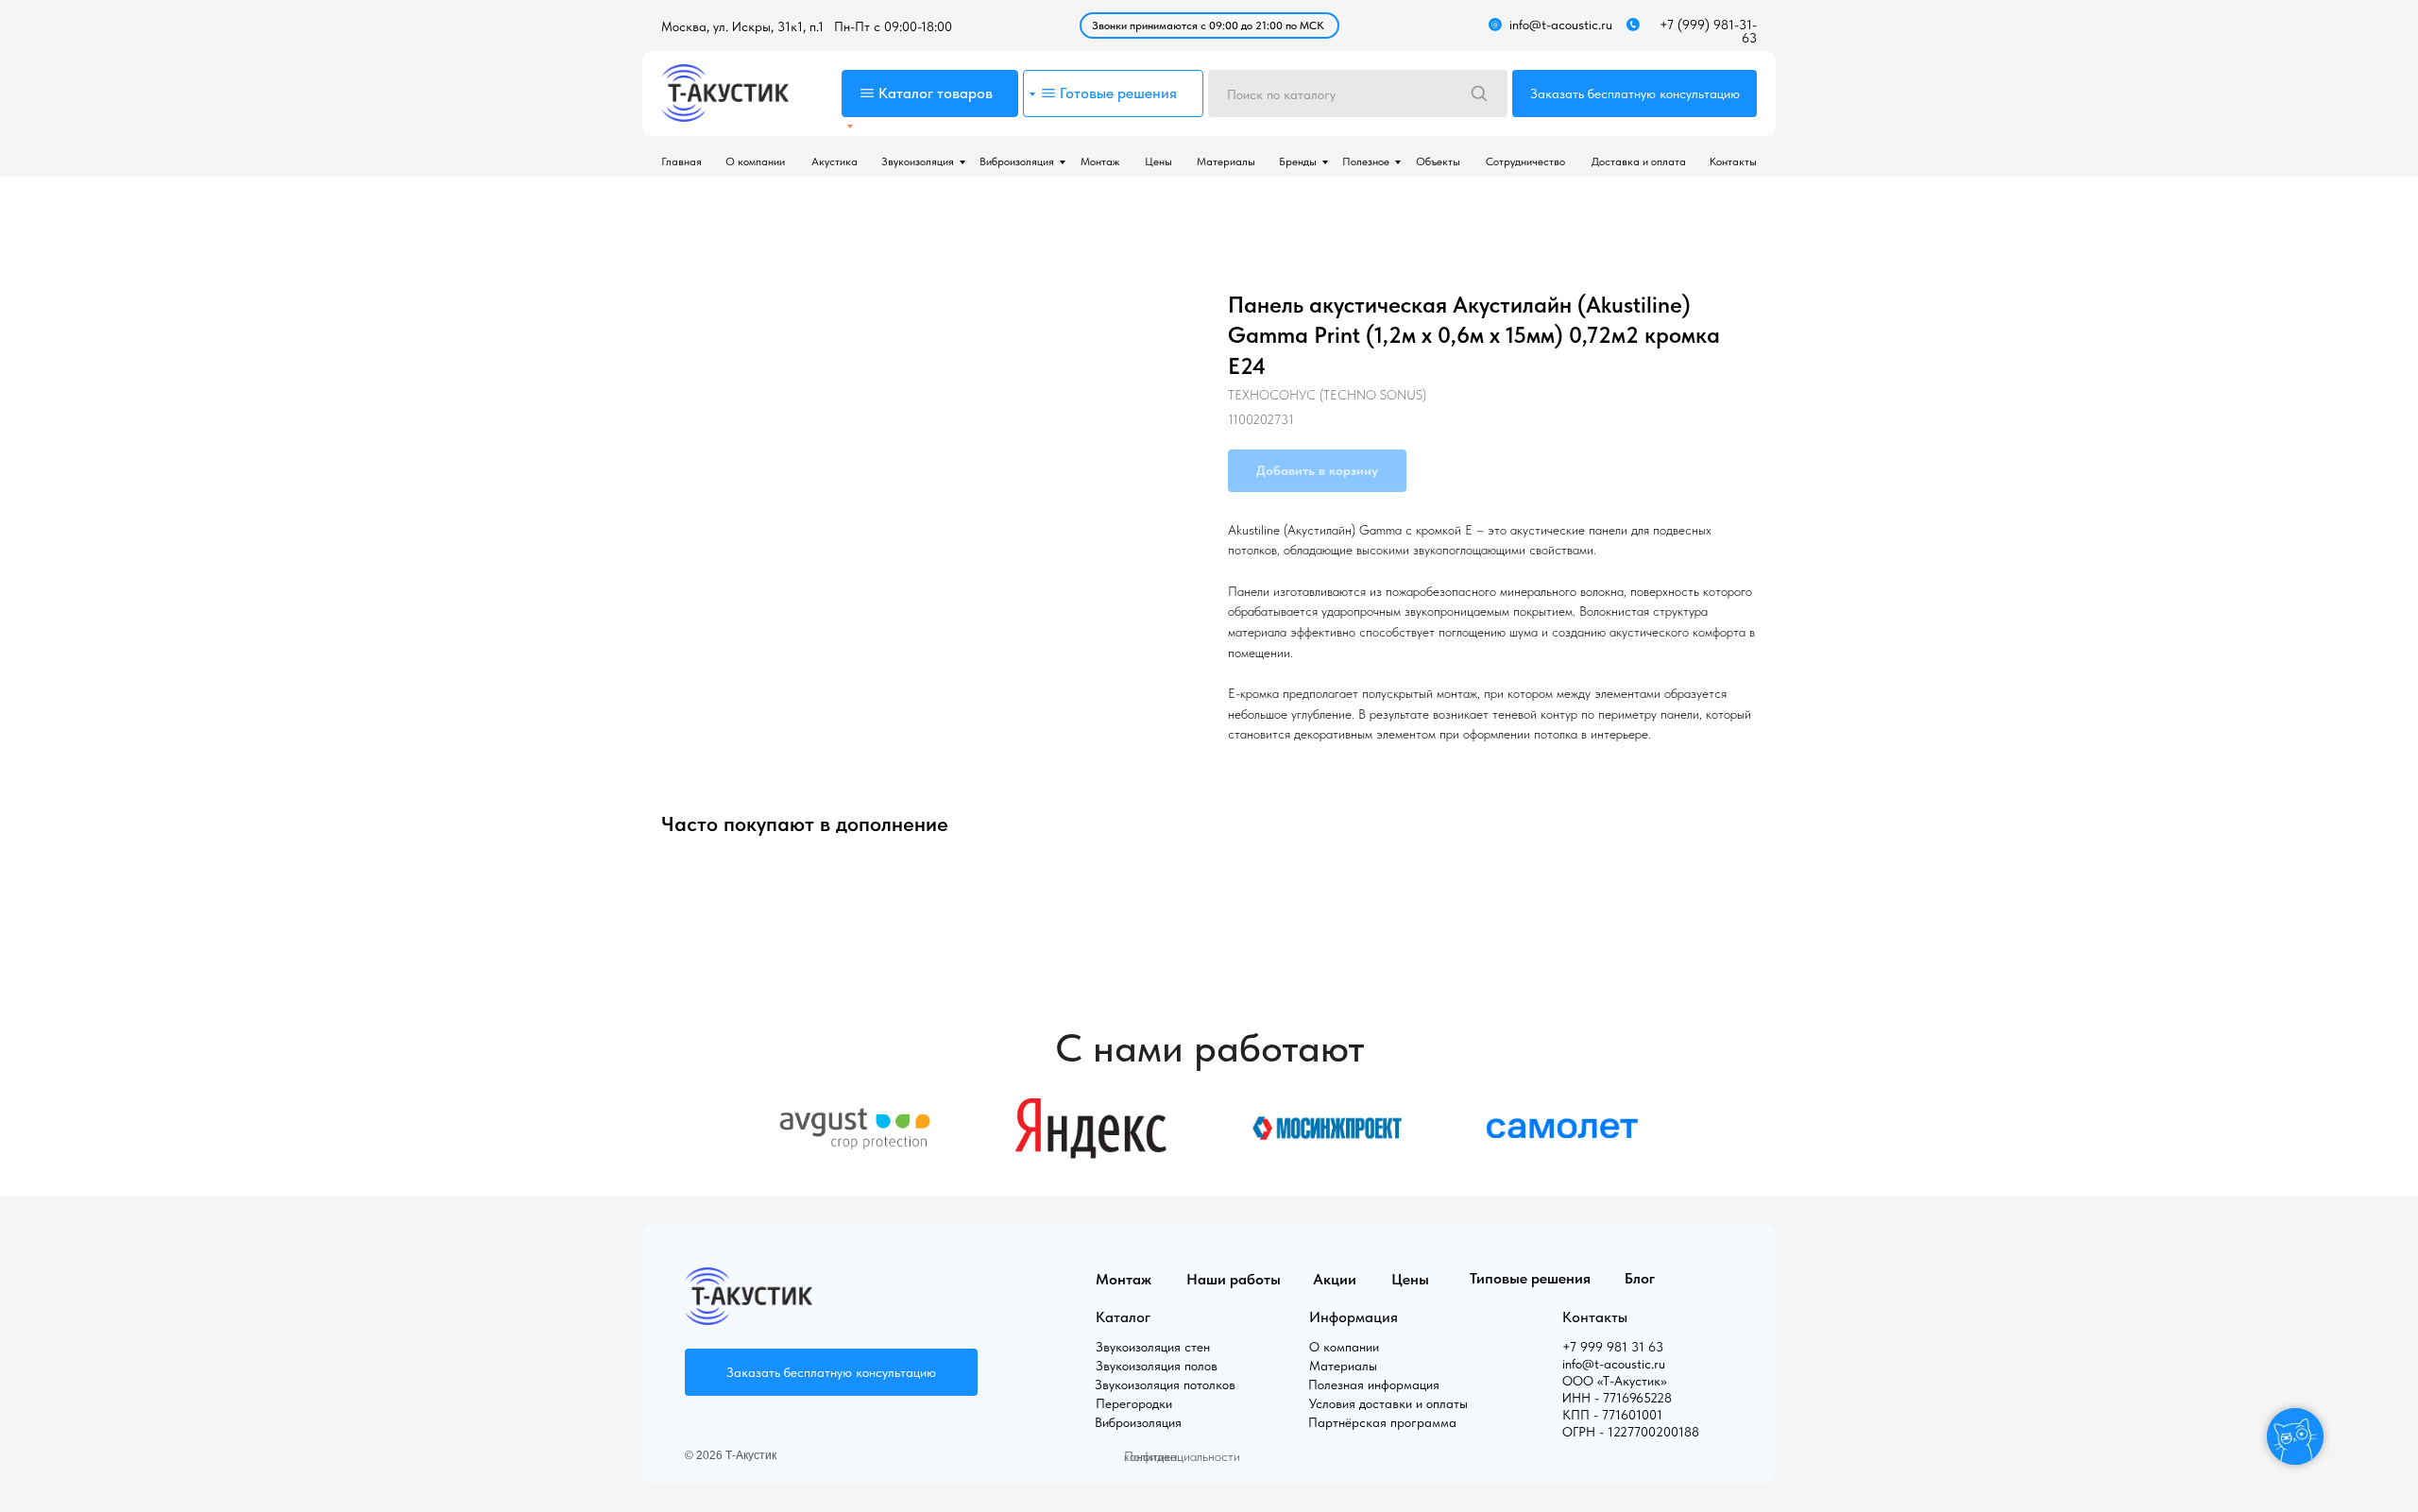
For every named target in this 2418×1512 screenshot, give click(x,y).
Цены (1158, 161)
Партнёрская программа (1382, 1422)
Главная (681, 161)
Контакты (1733, 161)
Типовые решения (1530, 1278)
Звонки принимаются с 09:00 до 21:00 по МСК (1208, 25)
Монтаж (1100, 161)
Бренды (1298, 161)
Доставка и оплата (1639, 161)
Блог (1640, 1278)
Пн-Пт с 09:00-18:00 (893, 26)
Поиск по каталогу (1281, 94)
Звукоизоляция (918, 161)
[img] (725, 93)
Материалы (1226, 161)
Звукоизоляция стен (1153, 1347)
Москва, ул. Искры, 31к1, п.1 (742, 26)
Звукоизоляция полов (1157, 1366)
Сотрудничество (1525, 161)
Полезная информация (1374, 1385)
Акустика (834, 161)
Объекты (1438, 161)
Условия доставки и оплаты (1388, 1403)
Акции (1335, 1279)
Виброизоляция (1017, 161)
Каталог (1123, 1317)
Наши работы (1234, 1279)
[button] (1635, 93)
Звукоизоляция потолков (1165, 1385)
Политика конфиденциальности (1182, 1456)
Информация (1354, 1317)
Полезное (1366, 161)
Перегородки (1134, 1403)
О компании (755, 161)
